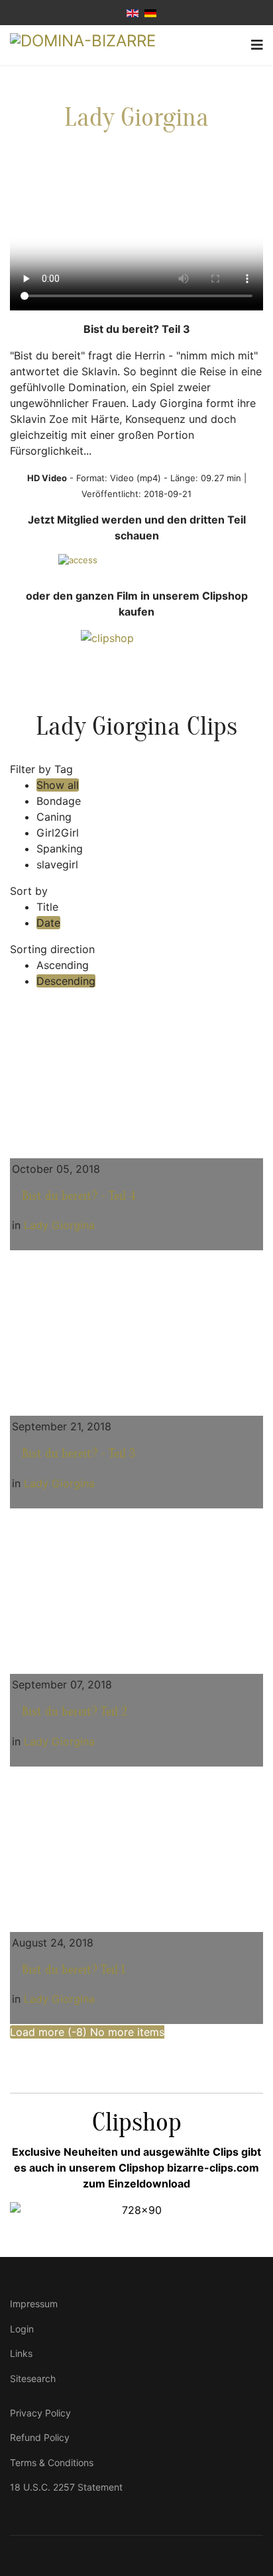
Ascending (63, 965)
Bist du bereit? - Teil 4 (79, 1196)
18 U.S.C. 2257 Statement (66, 2487)
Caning (54, 817)
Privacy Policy (40, 2413)
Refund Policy (40, 2437)
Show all (58, 785)
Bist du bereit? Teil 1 (74, 1970)
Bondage (59, 801)
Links (21, 2353)
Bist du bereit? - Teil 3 (79, 1453)
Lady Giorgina (136, 117)
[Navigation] (257, 45)
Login (22, 2329)
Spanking (60, 849)
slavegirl (57, 864)
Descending (66, 981)
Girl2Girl (58, 833)
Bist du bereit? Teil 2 (75, 1712)
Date (48, 923)
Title (47, 907)
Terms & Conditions (52, 2462)
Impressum (34, 2304)
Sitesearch (33, 2378)
